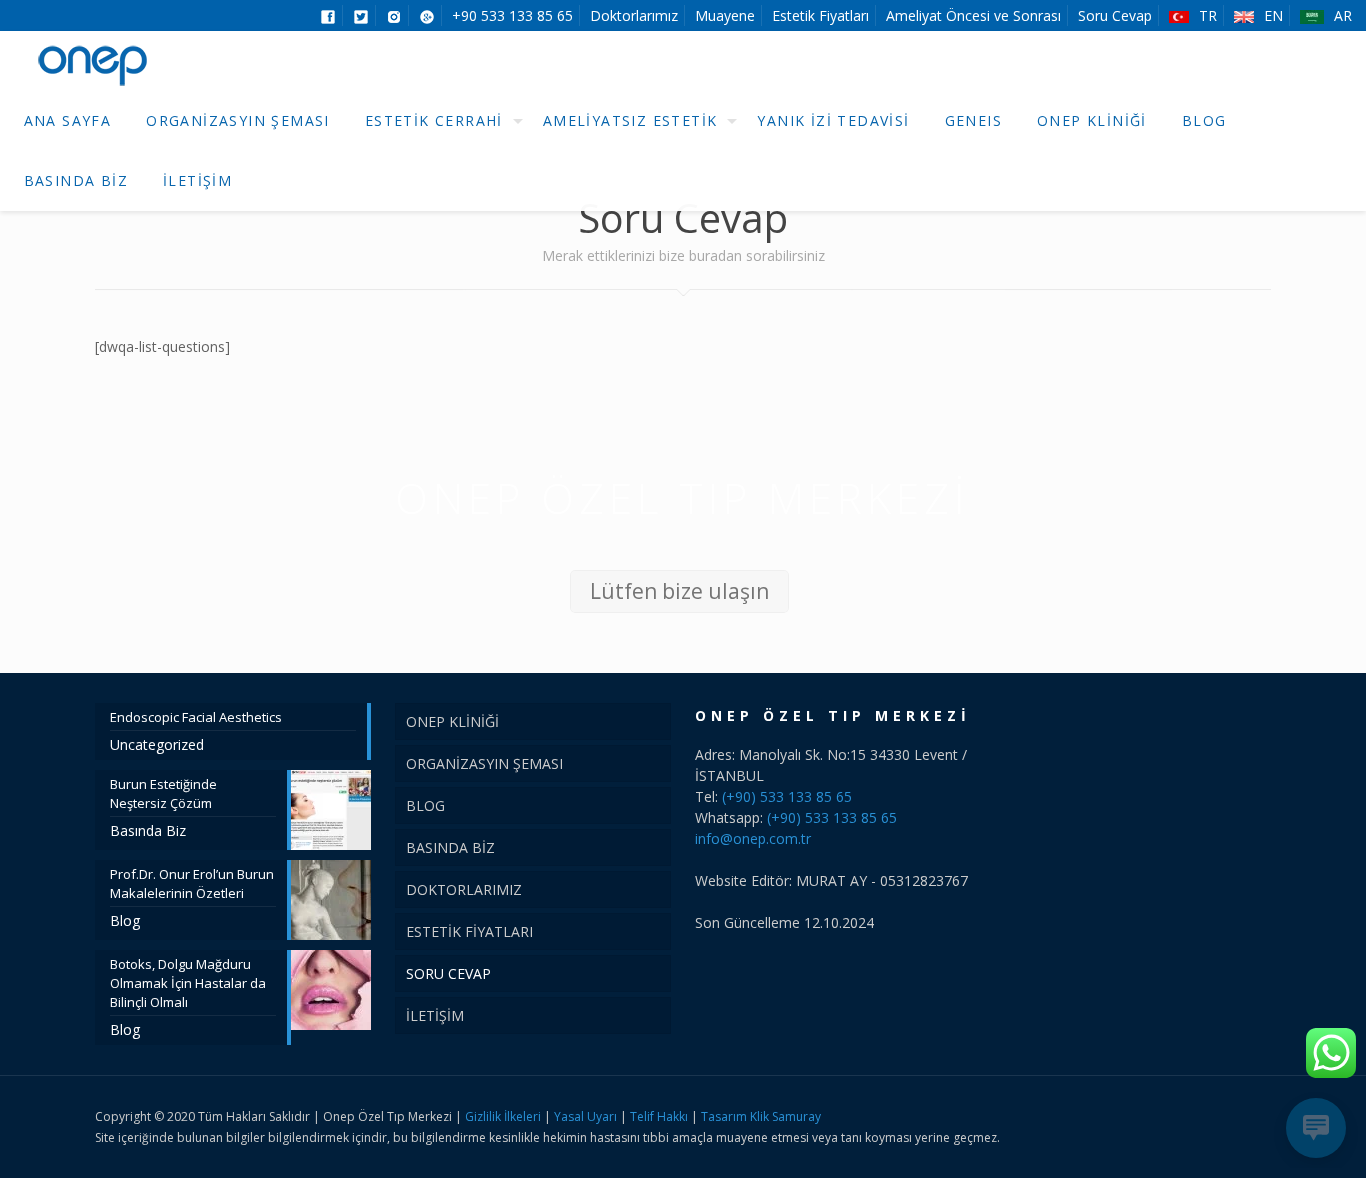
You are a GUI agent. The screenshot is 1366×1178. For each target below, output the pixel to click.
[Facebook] (1186, 1116)
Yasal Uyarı (585, 1116)
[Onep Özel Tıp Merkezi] (94, 61)
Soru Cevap (1115, 15)
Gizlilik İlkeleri (504, 1116)
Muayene (725, 15)
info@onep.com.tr (753, 838)
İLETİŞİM (435, 1015)
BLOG (425, 805)
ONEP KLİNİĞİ (452, 721)
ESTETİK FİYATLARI (469, 931)
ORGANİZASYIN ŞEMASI (484, 763)
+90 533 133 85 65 (512, 15)
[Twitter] (1213, 1116)
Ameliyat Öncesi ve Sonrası (973, 15)
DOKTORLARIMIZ (464, 889)
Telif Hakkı (659, 1116)
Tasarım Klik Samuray (761, 1116)
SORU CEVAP (448, 973)
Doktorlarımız (634, 15)
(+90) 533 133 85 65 (787, 796)
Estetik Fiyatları (820, 15)
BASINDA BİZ (450, 847)
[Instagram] (1240, 1116)
